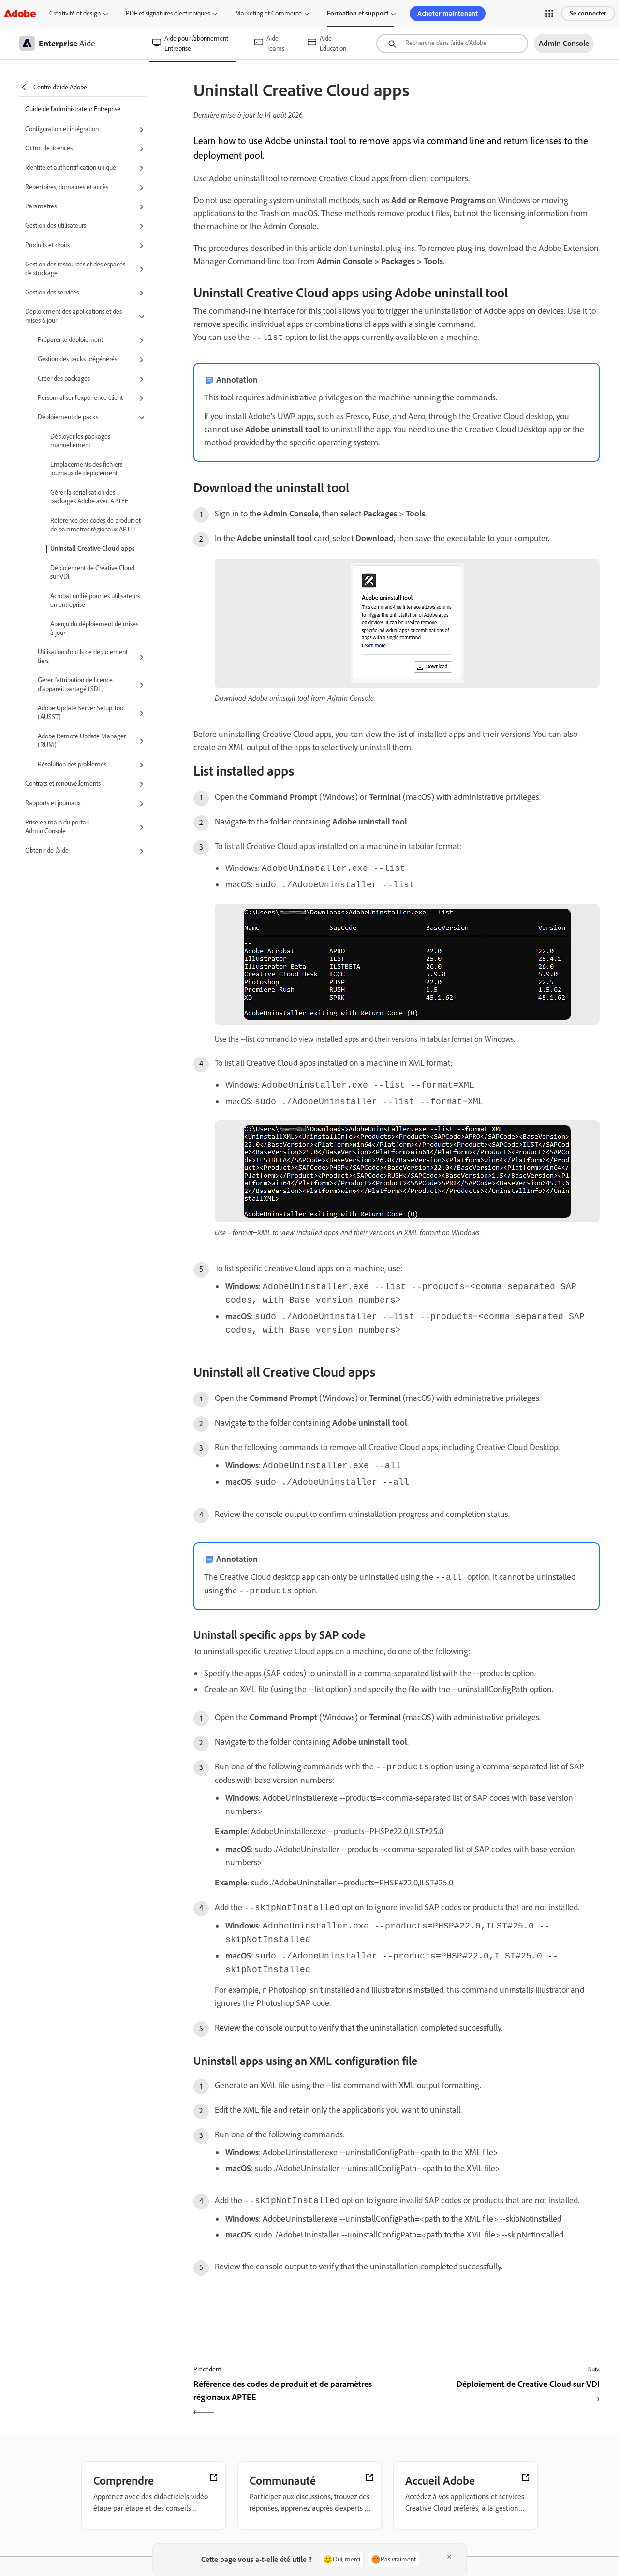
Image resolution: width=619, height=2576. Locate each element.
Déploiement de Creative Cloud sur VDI (92, 572)
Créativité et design (75, 13)
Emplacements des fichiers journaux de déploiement (86, 469)
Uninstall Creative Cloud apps (93, 549)
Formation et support (358, 13)
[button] (549, 14)
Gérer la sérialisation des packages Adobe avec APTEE (89, 497)
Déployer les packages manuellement (80, 441)
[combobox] (452, 44)
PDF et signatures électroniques (168, 13)
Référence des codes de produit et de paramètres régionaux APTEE (96, 525)
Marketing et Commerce (268, 13)
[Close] (449, 2557)
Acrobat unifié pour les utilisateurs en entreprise (95, 600)
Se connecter (588, 13)
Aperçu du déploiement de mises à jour (94, 628)
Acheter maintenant (448, 14)
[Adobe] (20, 13)
